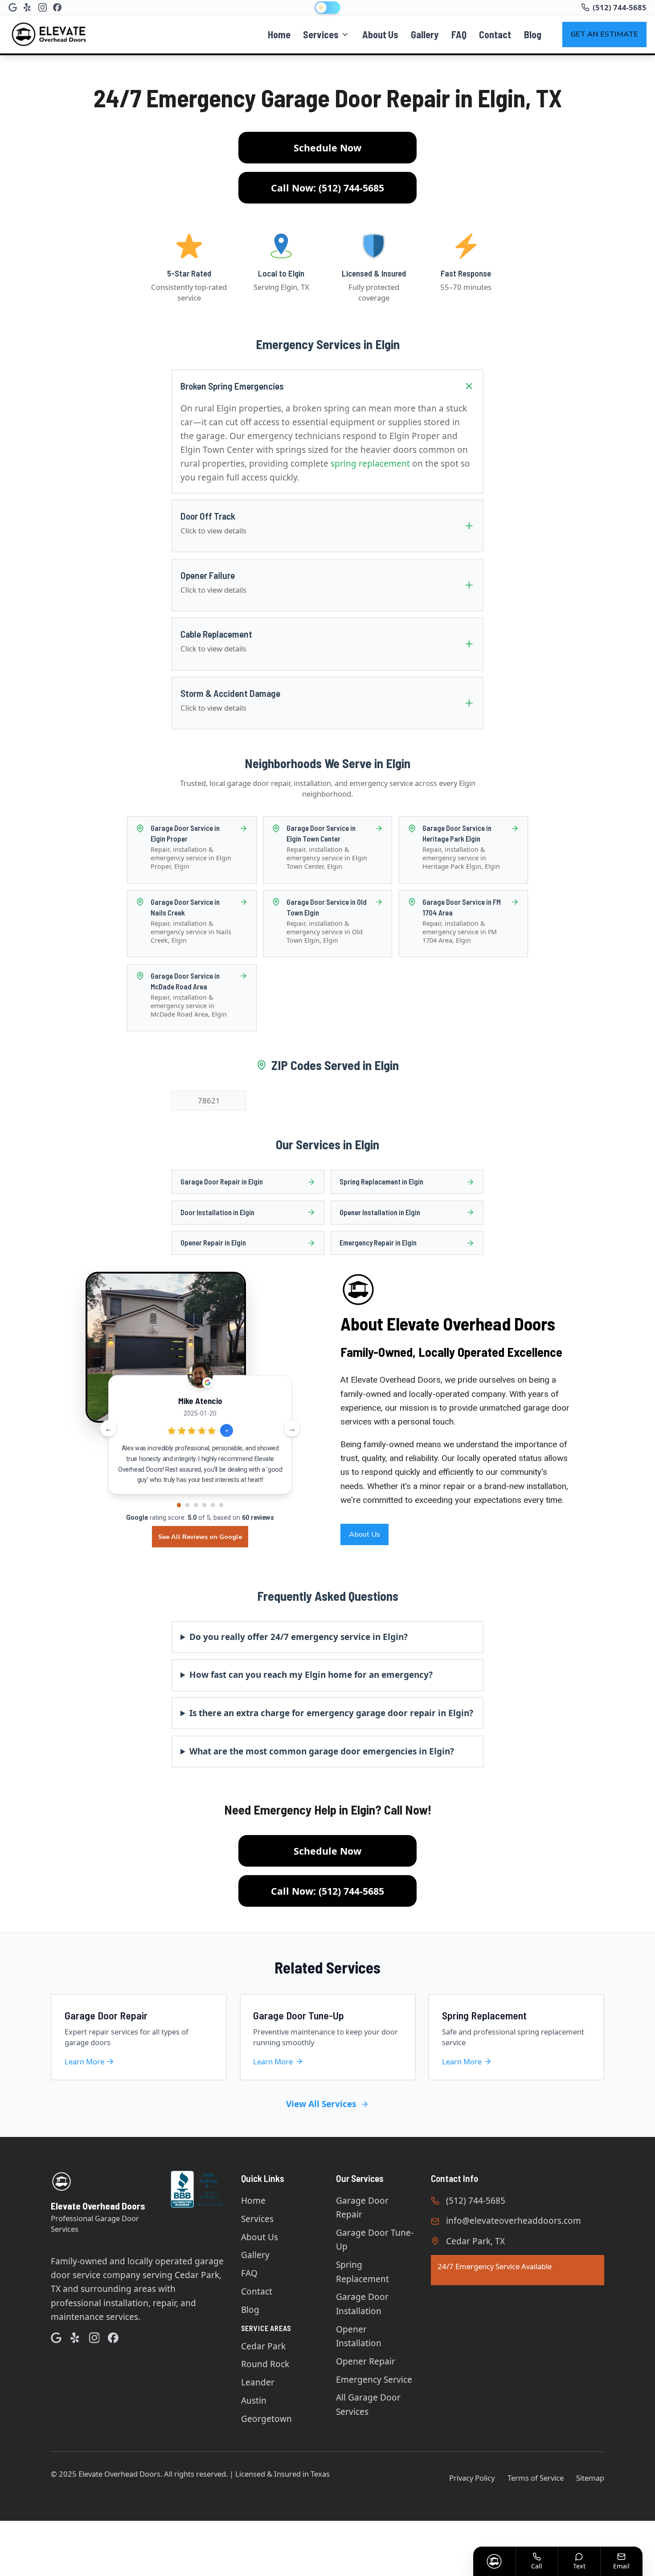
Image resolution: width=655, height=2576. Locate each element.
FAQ (459, 34)
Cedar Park (263, 2346)
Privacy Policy (472, 2478)
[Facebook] (57, 7)
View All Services (321, 2104)
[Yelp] (27, 7)
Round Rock (265, 2364)
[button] (179, 1505)
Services (321, 34)
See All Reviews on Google (200, 1537)
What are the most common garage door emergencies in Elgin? (322, 1751)
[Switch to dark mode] (328, 8)
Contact (495, 34)
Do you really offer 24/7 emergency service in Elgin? (299, 1637)
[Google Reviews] (56, 2338)
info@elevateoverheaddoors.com (514, 2221)
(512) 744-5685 (476, 2201)
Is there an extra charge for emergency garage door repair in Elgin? (331, 1713)
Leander (258, 2382)
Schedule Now (327, 148)
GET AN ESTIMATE (604, 34)
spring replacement (370, 464)
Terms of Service (536, 2478)
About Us (380, 34)
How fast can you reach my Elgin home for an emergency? (311, 1675)
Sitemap (590, 2478)
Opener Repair (366, 2361)
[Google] (13, 7)
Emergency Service (374, 2380)
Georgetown (266, 2419)
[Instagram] (43, 7)
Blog (533, 34)
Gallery (425, 34)
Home (279, 34)
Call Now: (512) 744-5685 (327, 188)
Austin (254, 2401)
